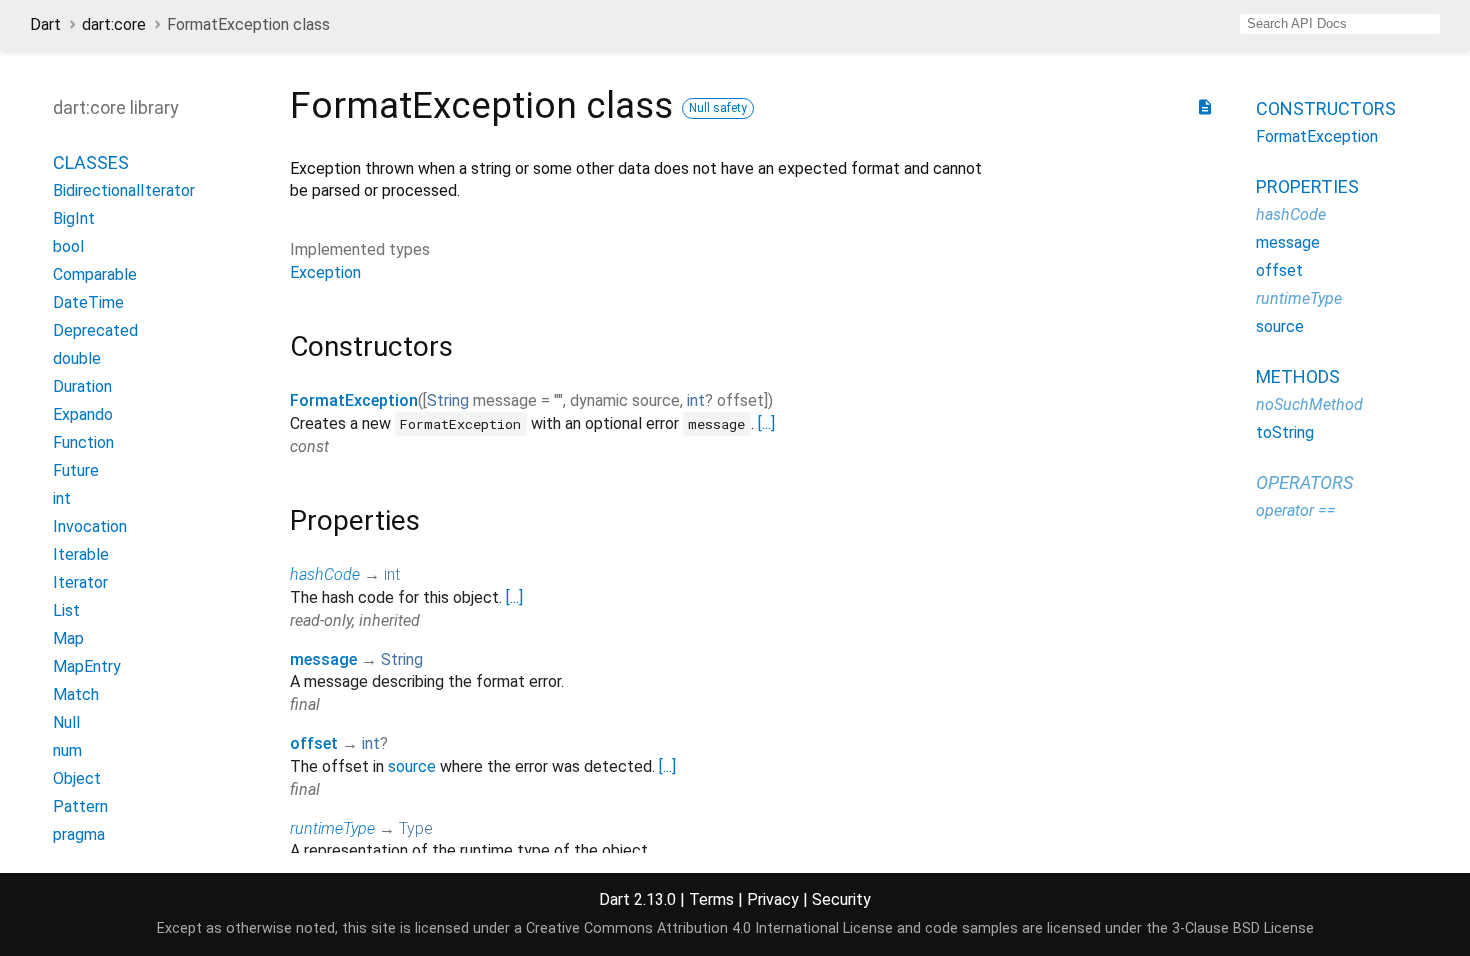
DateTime (88, 302)
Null (66, 722)
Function (83, 442)
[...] (766, 423)
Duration (82, 386)
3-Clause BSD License (1243, 928)
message (323, 659)
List (66, 610)
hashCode (325, 574)
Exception (325, 272)
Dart (45, 24)
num (67, 750)
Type (416, 828)
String (448, 400)
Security (841, 899)
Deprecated (95, 330)
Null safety (718, 108)
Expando (83, 414)
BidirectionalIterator (124, 190)
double (77, 358)
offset (314, 743)
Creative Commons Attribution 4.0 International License (709, 928)
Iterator (80, 582)
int (62, 498)
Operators (1304, 482)
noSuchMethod (1309, 404)
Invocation (90, 526)
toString (1285, 432)
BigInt (74, 218)
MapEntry (87, 666)
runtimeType (332, 828)
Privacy (773, 899)
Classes (91, 162)
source (412, 766)
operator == (1296, 510)
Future (76, 470)
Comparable (95, 274)
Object (77, 778)
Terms (711, 899)
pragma (79, 834)
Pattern (80, 806)
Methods (1298, 376)
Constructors (1326, 108)
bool (68, 246)
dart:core (114, 24)
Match (76, 694)
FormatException (354, 400)
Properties (1307, 186)
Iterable (81, 554)
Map (68, 638)
